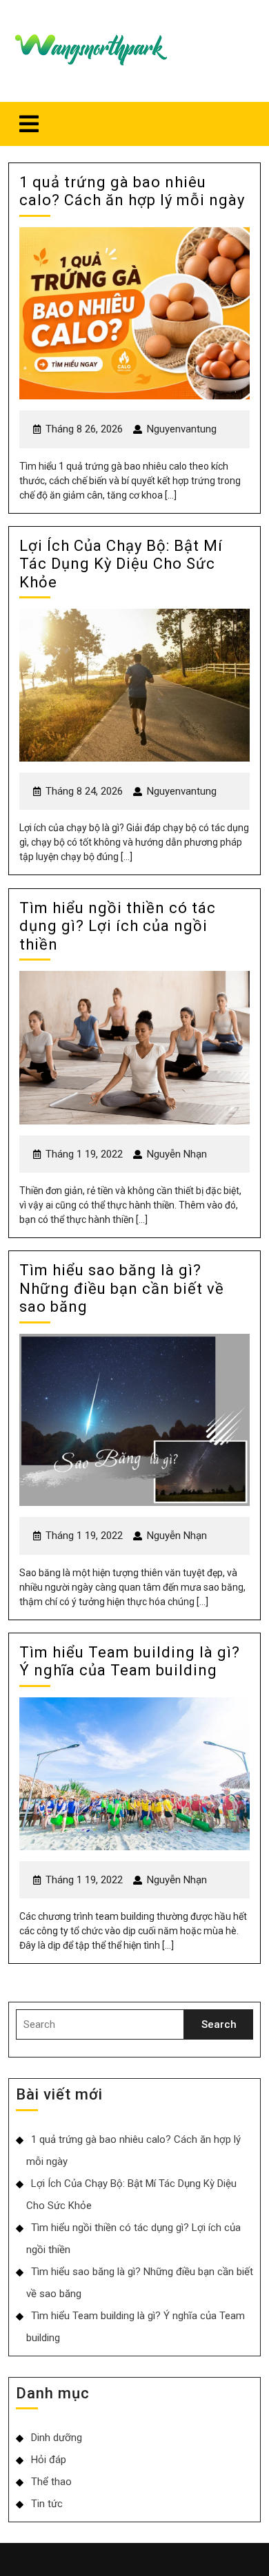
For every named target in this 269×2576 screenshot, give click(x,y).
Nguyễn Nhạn (177, 1154)
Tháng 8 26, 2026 (84, 429)
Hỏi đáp (49, 2460)
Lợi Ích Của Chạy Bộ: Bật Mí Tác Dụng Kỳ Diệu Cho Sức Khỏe (121, 564)
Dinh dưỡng (57, 2438)
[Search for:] (100, 2025)
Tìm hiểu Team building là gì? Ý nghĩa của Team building (130, 1661)
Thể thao (51, 2482)
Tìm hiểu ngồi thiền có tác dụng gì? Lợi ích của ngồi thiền (118, 926)
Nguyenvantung (182, 429)
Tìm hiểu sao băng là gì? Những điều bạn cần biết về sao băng (122, 1288)
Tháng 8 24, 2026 (84, 791)
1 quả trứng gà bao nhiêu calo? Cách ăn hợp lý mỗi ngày (134, 191)
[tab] (29, 124)
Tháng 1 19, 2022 (84, 1154)
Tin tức (47, 2504)
